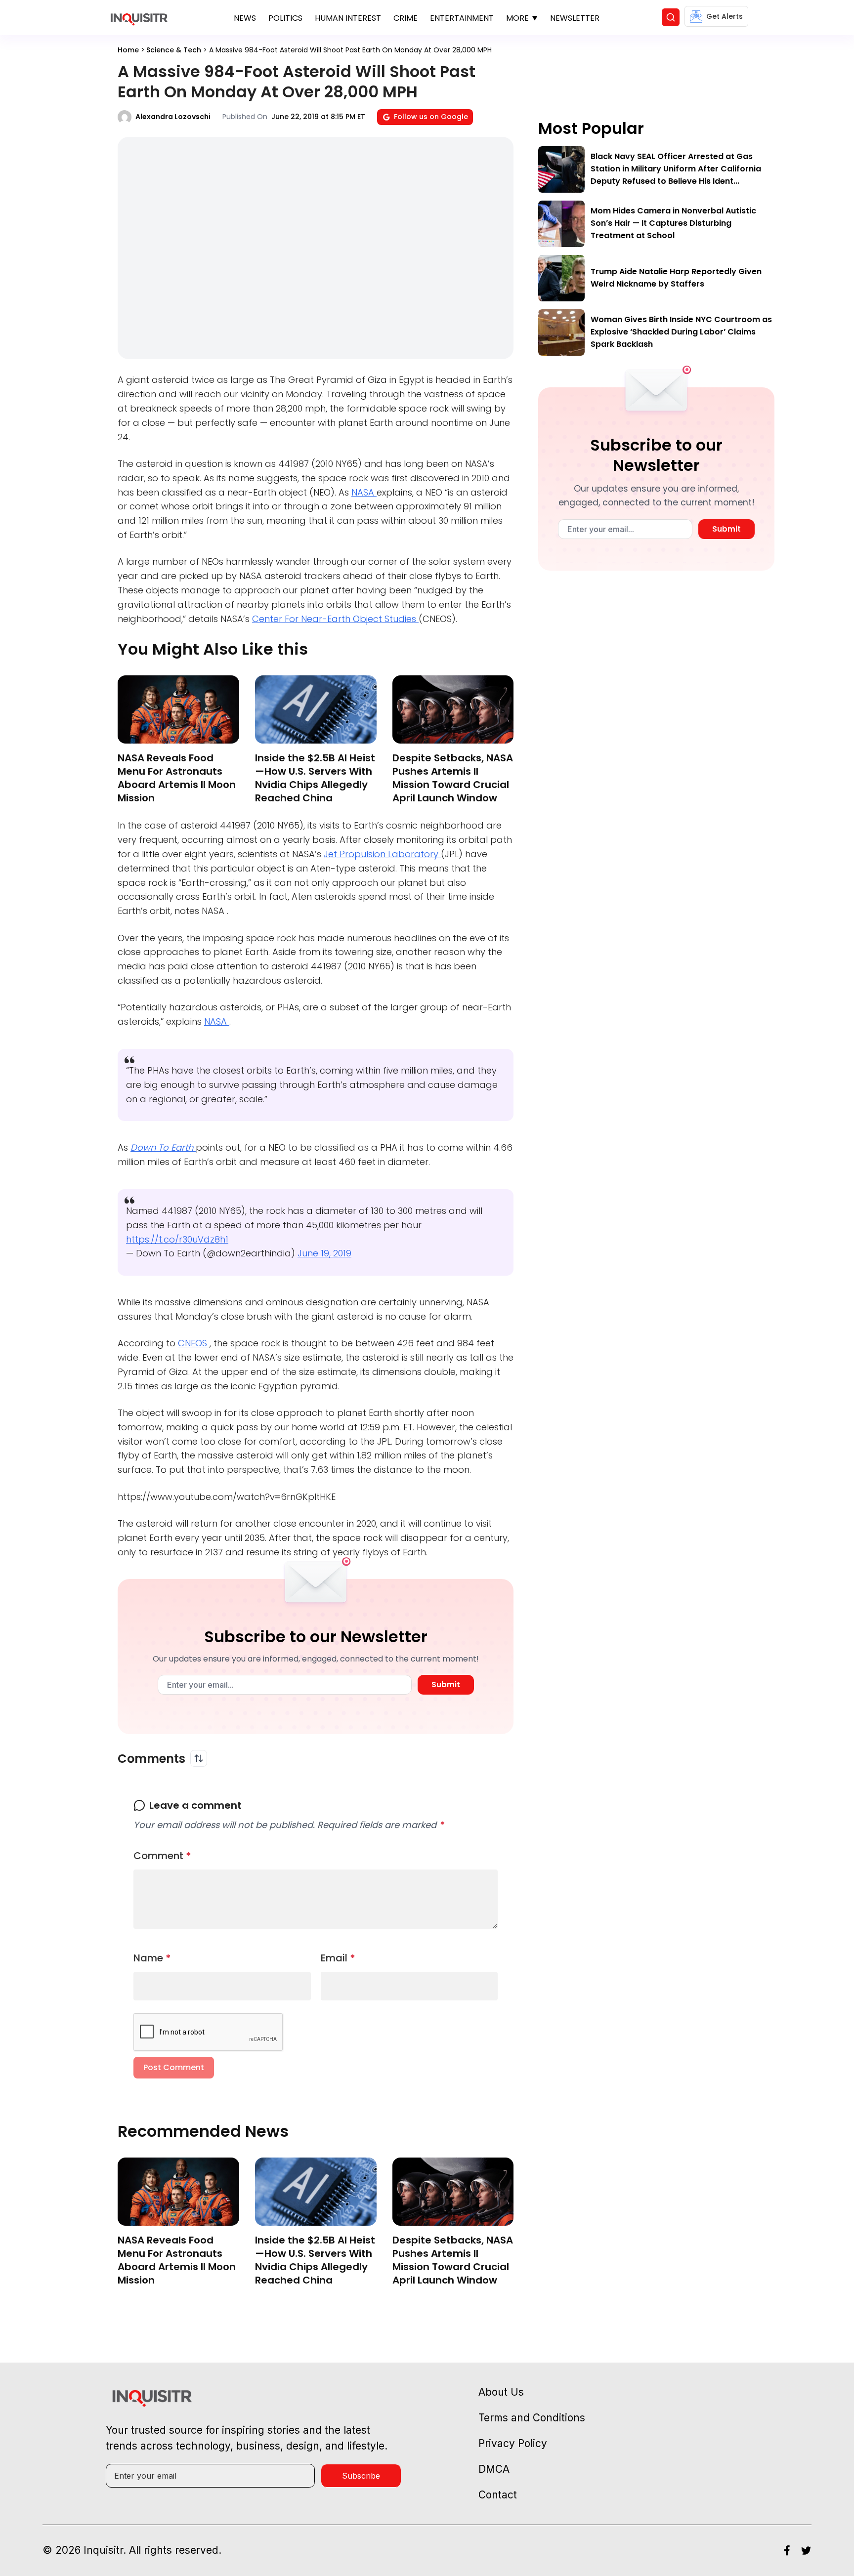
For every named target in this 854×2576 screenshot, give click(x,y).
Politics (285, 18)
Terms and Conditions (532, 2418)
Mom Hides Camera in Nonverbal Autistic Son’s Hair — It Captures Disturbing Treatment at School (673, 223)
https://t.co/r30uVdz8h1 (177, 1239)
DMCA (494, 2469)
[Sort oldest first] (199, 1758)
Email (338, 1958)
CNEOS (194, 1343)
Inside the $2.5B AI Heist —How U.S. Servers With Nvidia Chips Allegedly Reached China (315, 778)
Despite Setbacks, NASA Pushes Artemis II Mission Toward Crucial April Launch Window (453, 778)
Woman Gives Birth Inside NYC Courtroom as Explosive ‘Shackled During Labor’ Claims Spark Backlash (681, 332)
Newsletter (575, 18)
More (517, 18)
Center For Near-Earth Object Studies (335, 619)
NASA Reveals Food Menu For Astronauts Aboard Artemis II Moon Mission (177, 778)
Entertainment (462, 18)
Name (152, 1958)
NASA (364, 492)
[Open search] (671, 17)
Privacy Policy (513, 2443)
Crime (406, 18)
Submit (446, 1684)
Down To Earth (163, 1147)
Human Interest (348, 18)
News (245, 18)
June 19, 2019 (324, 1253)
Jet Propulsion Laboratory (382, 854)
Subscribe (361, 2476)
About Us (501, 2392)
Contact (498, 2495)
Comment (162, 1856)
